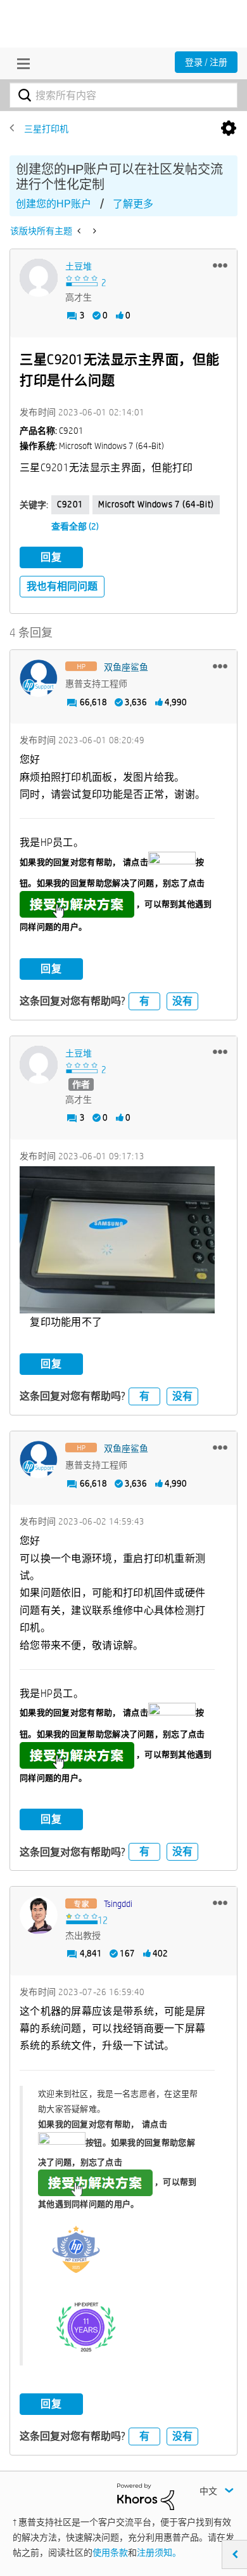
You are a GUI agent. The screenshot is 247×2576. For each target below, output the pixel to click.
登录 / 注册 (206, 62)
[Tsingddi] (39, 1915)
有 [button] (144, 1001)
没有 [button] (182, 1001)
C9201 (70, 504)
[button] (220, 265)
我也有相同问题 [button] (62, 586)
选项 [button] (229, 129)
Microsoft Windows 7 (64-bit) (156, 504)
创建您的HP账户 (54, 204)
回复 (51, 557)
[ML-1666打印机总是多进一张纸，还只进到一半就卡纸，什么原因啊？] (93, 231)
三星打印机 (46, 129)
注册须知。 (159, 2553)
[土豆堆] (39, 278)
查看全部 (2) (75, 526)
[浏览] (20, 63)
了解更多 (133, 204)
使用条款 (110, 2553)
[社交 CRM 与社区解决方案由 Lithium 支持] (146, 2495)
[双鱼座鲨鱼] (39, 679)
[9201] (80, 231)
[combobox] (123, 95)
